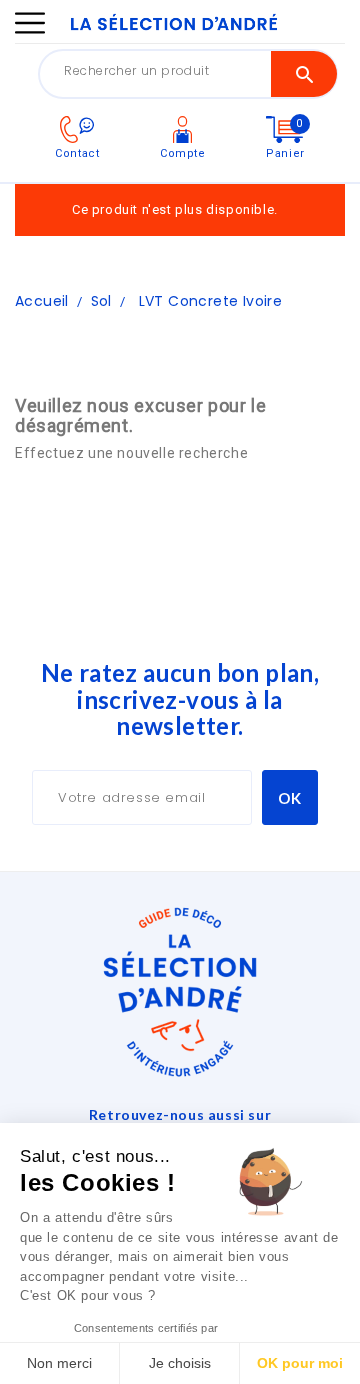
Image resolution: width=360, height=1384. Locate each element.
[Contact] (77, 128)
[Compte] (182, 128)
